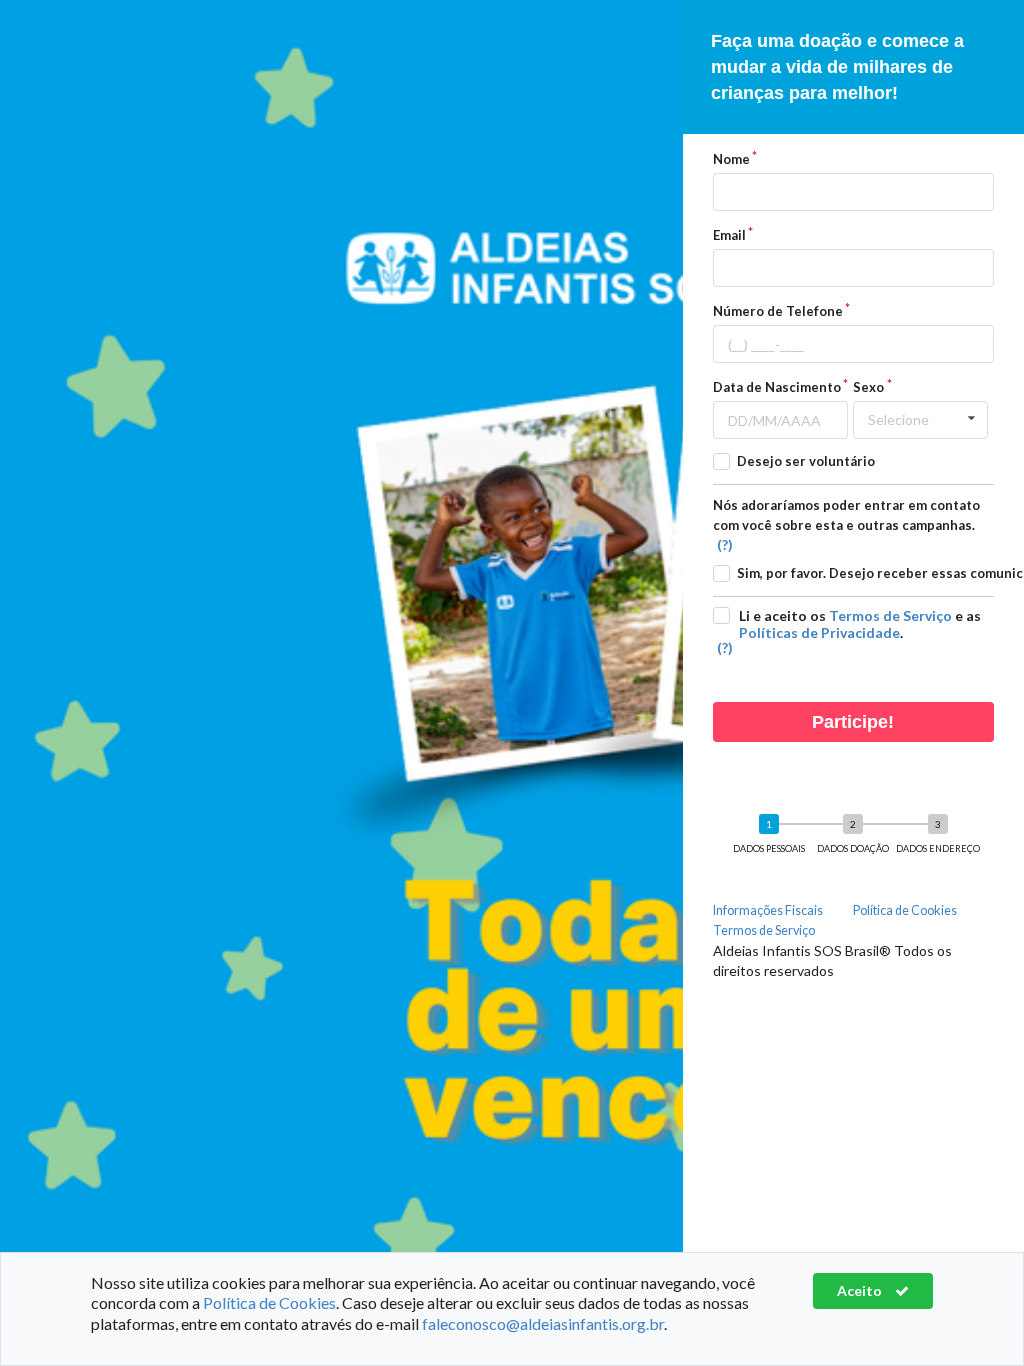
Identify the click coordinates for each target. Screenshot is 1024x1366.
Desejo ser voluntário (806, 461)
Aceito (861, 1290)
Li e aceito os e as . (860, 624)
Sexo (868, 387)
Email (729, 235)
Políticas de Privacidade (819, 632)
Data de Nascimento (777, 387)
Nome (731, 159)
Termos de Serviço (890, 615)
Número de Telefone (778, 311)
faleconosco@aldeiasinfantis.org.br (543, 1323)
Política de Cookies (905, 910)
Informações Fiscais (768, 910)
